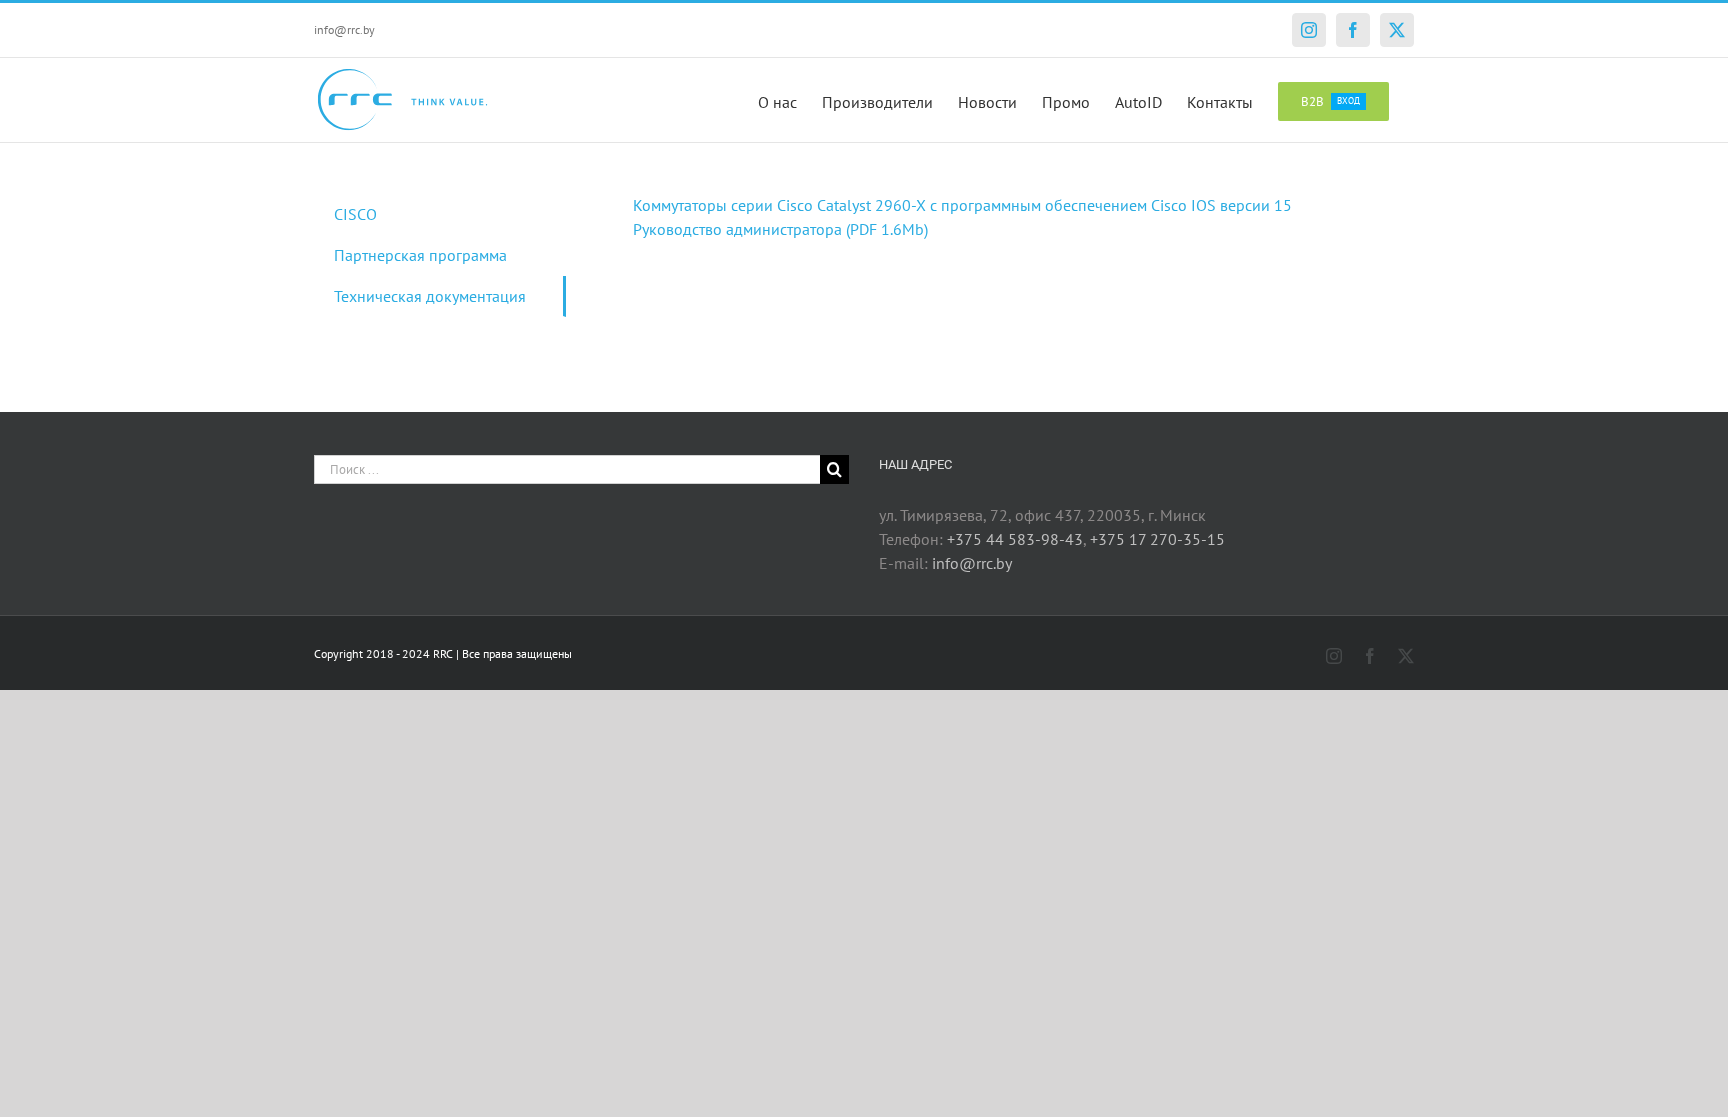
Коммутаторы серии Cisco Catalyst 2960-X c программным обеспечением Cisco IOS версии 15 (962, 205)
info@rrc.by (344, 29)
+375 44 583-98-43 (1015, 539)
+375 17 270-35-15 (1157, 539)
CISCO (355, 214)
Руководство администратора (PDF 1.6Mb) (780, 229)
